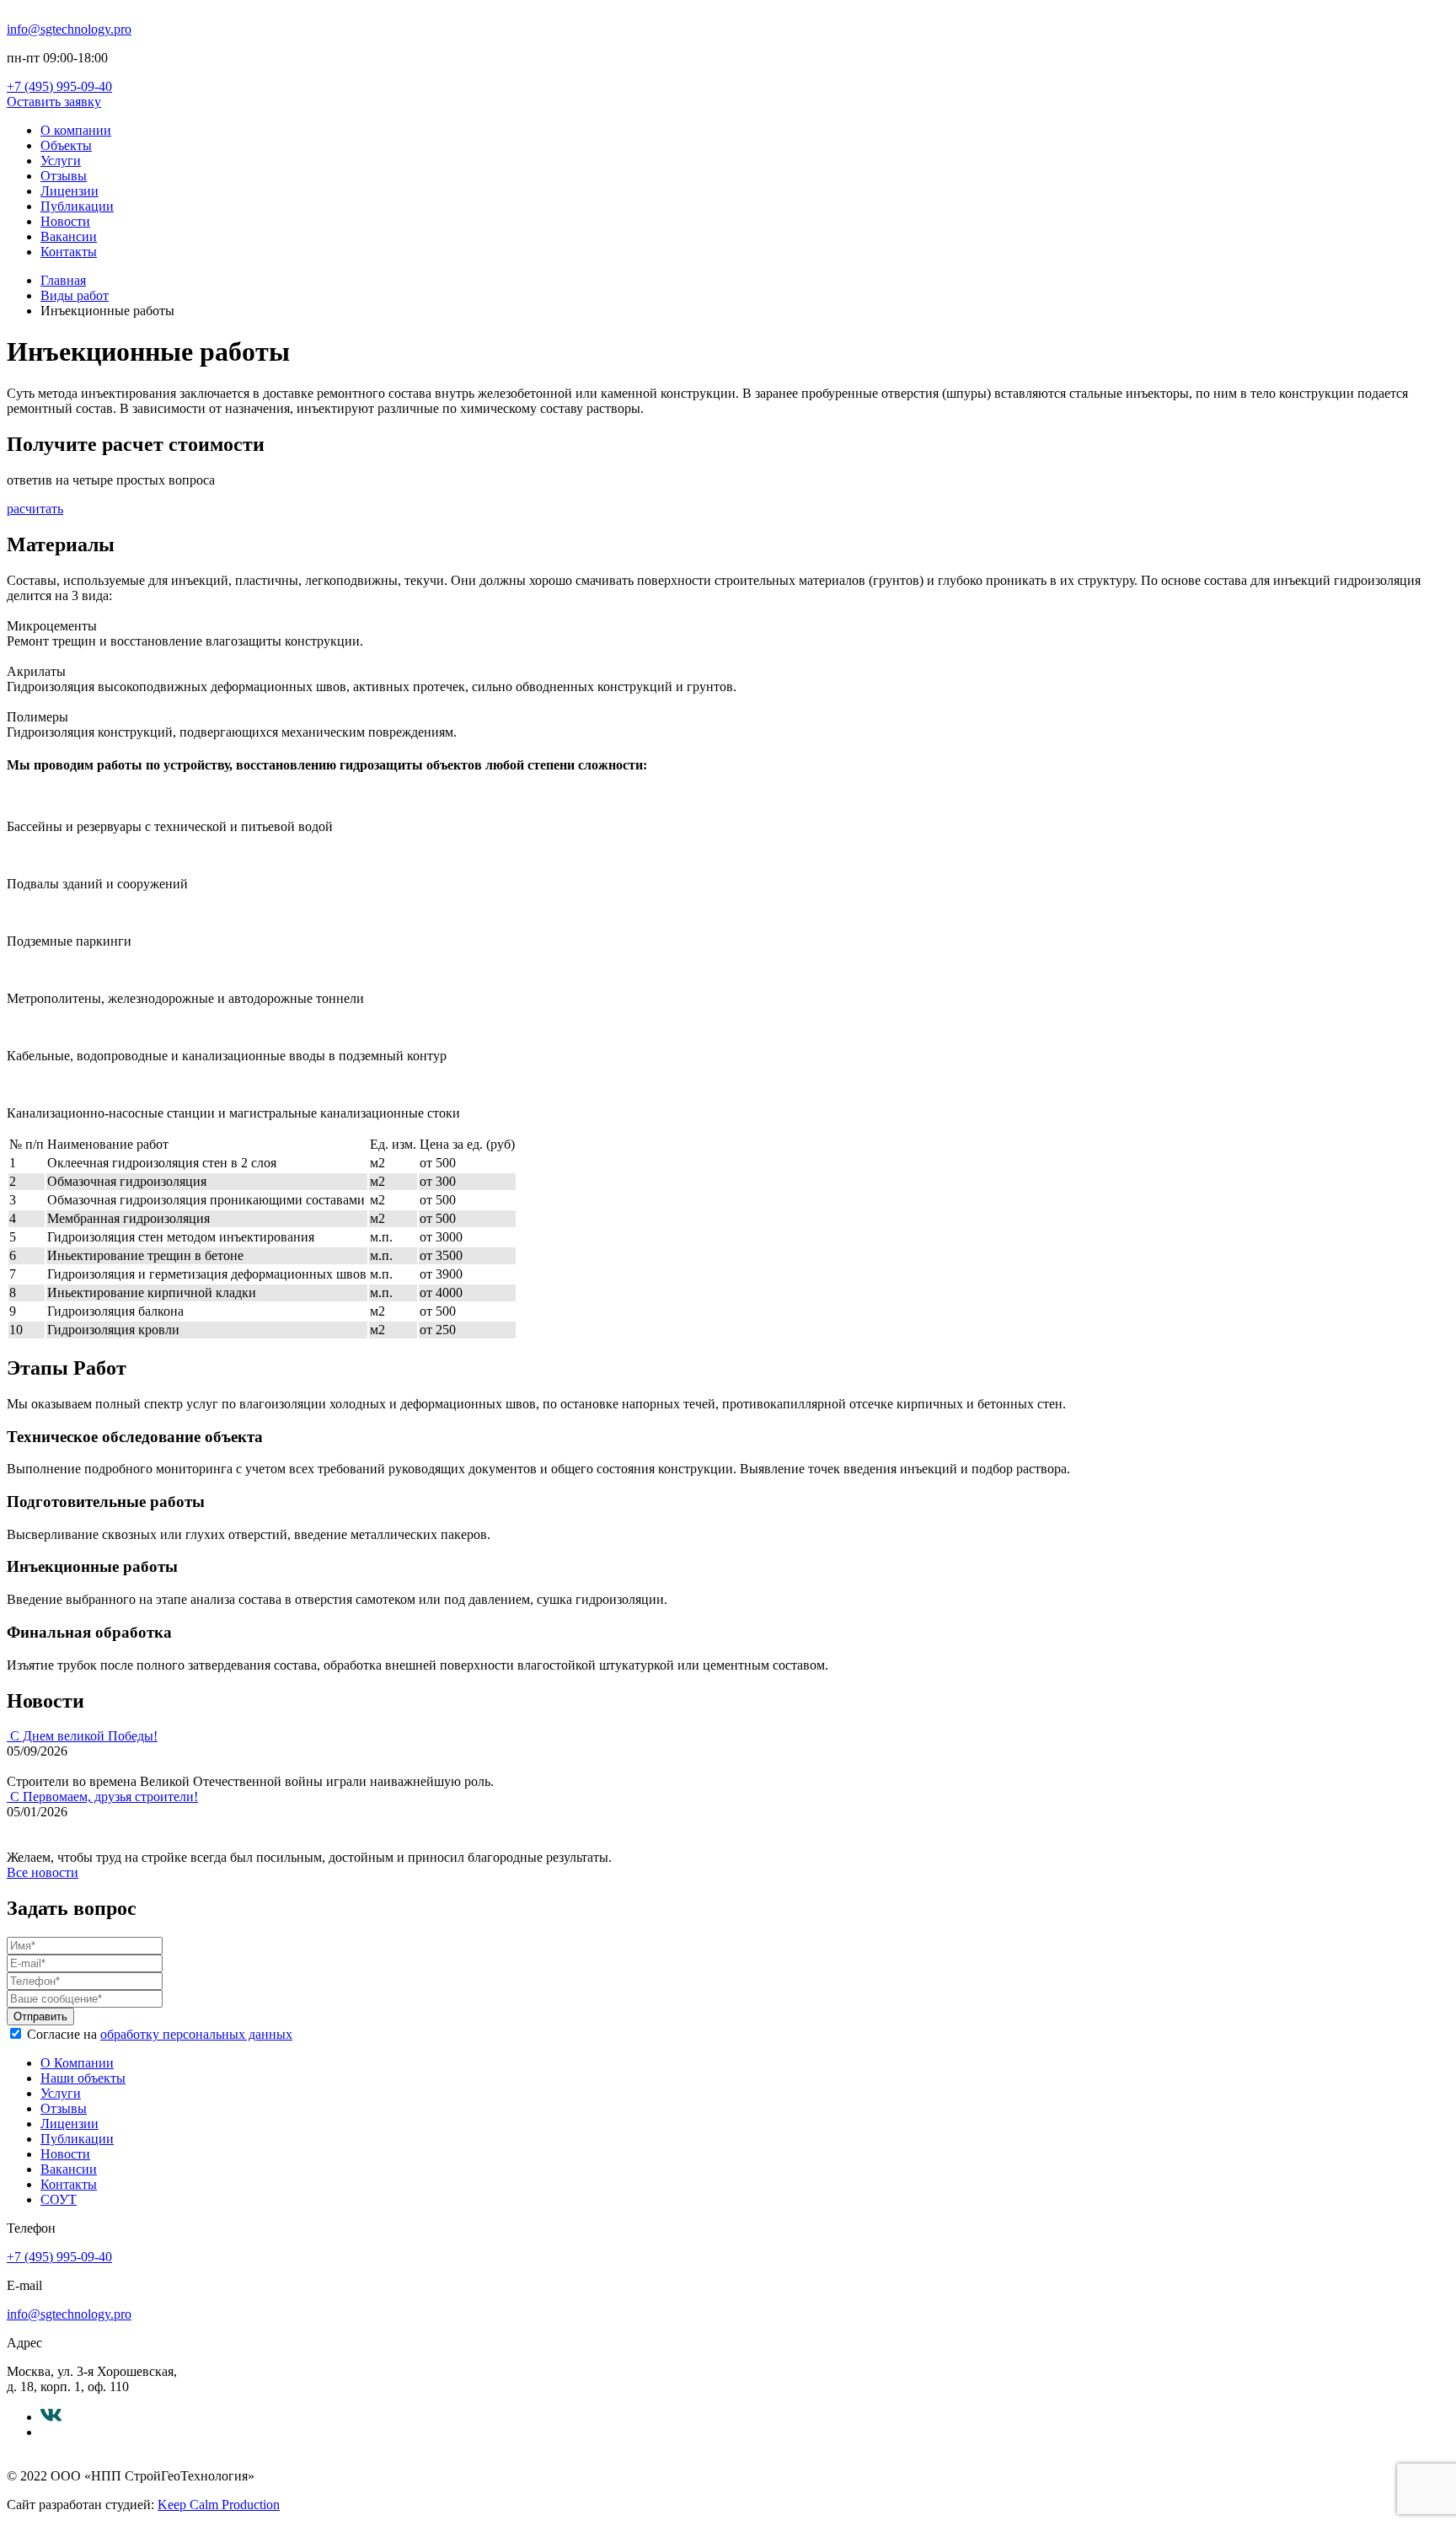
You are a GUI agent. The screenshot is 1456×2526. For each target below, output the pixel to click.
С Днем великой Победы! (84, 1736)
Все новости (43, 1872)
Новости (65, 221)
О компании (76, 130)
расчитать (35, 509)
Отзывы (64, 176)
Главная (63, 280)
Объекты (66, 145)
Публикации (77, 206)
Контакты (69, 252)
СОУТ (59, 2199)
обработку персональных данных (196, 2034)
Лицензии (70, 191)
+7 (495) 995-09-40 (59, 86)
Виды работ (75, 295)
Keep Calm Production (219, 2505)
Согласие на (160, 2034)
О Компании (77, 2063)
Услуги (61, 161)
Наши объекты (83, 2078)
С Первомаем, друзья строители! (104, 1797)
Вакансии (69, 236)
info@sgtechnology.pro (69, 29)
